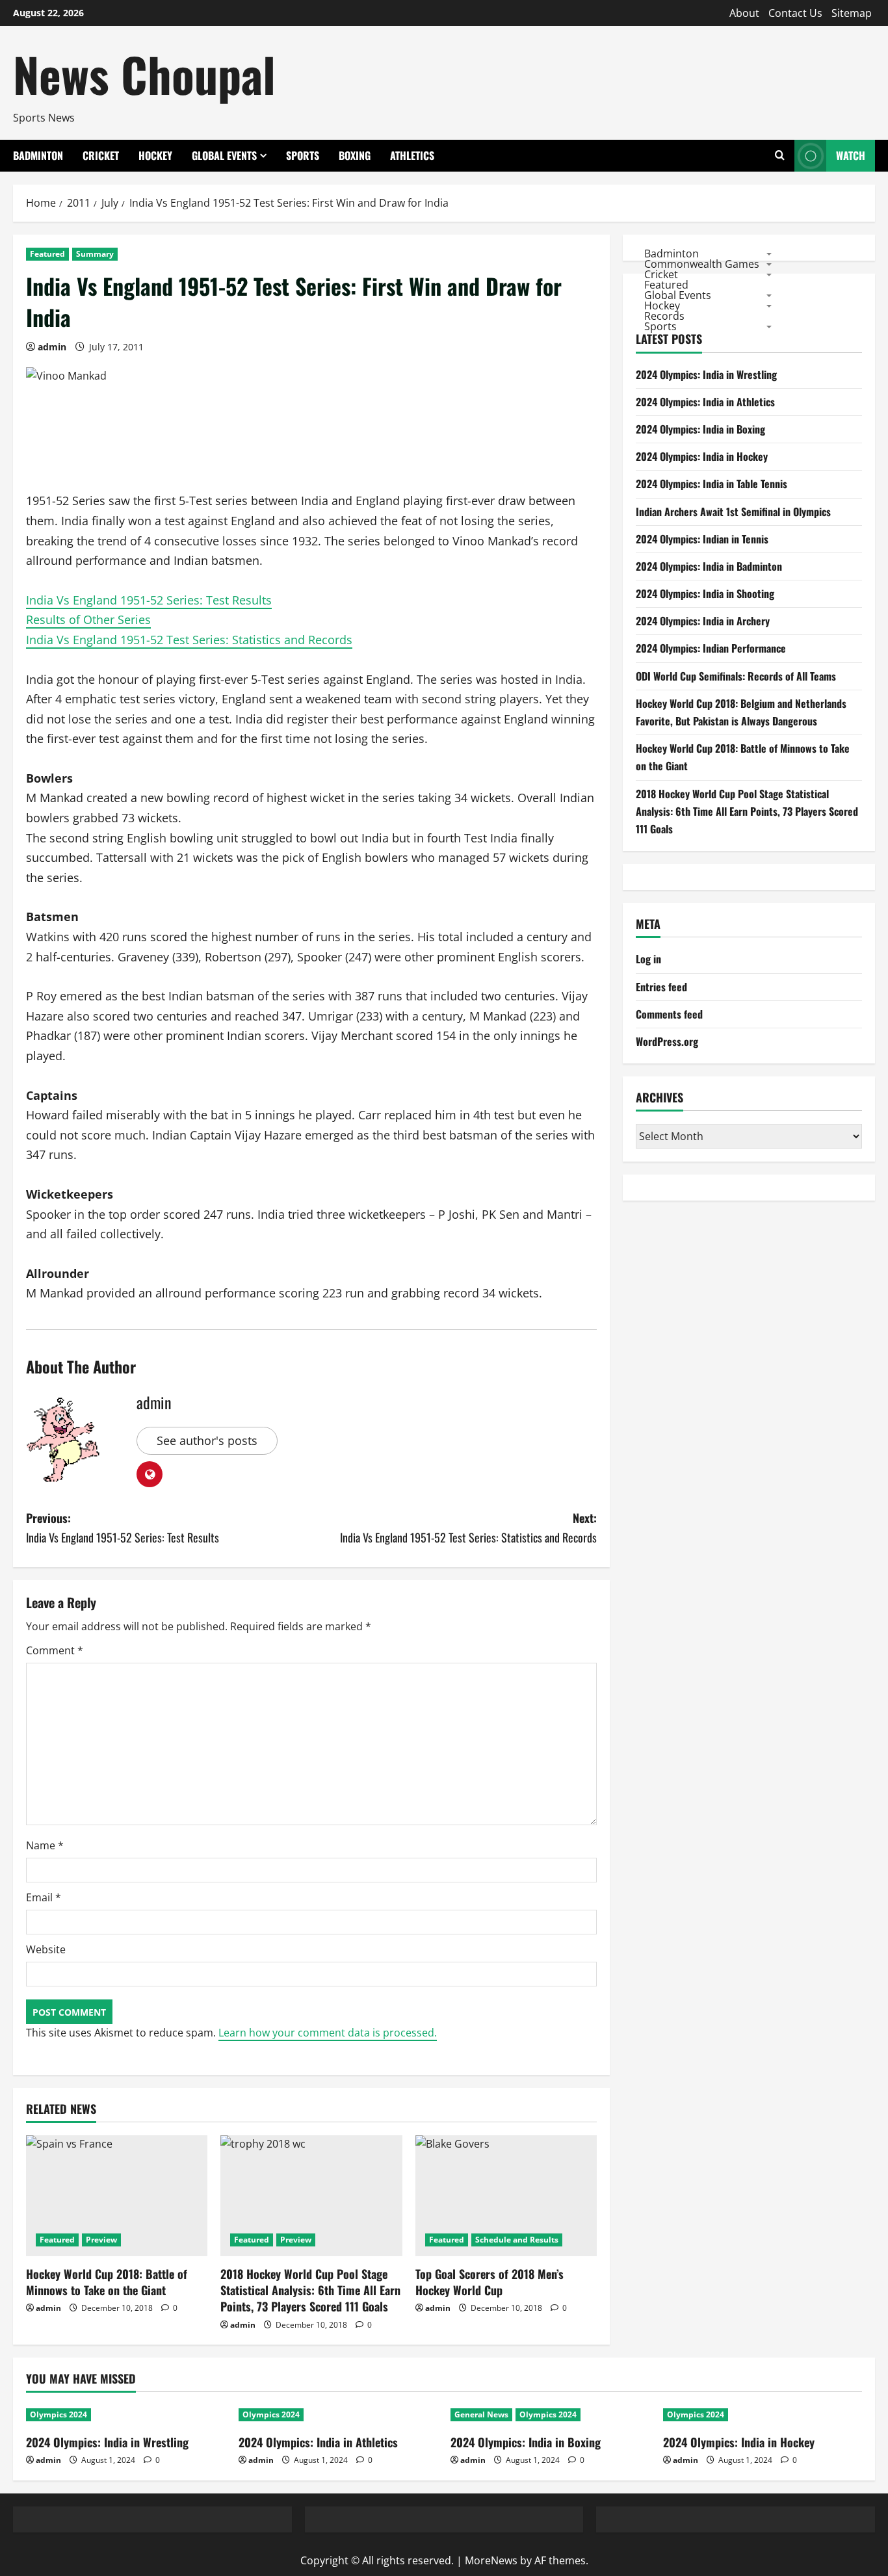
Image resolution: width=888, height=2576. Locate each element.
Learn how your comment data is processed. (328, 2033)
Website (46, 1949)
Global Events (224, 155)
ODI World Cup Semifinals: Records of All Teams (736, 676)
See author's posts (207, 1440)
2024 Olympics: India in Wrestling (706, 374)
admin (52, 347)
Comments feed (669, 1014)
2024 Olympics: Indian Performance (711, 648)
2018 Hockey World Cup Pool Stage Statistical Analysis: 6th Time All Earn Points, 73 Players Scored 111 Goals (310, 2290)
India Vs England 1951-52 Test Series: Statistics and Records (189, 640)
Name (45, 1845)
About (744, 13)
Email (44, 1897)
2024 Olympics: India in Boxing (700, 429)
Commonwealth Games (702, 263)
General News (481, 2414)
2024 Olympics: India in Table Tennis (712, 484)
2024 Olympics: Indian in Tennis (702, 539)
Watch (851, 155)
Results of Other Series (88, 619)
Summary (95, 254)
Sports (303, 155)
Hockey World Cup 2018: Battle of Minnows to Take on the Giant (107, 2282)
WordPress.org (667, 1041)
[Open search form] (780, 156)
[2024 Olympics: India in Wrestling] (126, 2415)
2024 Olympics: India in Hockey (702, 456)
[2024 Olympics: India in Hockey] (763, 2415)
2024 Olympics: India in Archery (703, 621)
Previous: (123, 1528)
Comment (55, 1650)
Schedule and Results (517, 2240)
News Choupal (144, 74)
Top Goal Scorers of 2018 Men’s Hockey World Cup (490, 2282)
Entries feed (661, 987)
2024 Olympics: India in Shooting (705, 593)
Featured (47, 254)
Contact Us (795, 13)
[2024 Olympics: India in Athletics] (338, 2415)
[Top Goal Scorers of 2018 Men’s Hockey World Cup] (506, 2196)
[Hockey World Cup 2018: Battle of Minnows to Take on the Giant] (117, 2196)
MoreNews (491, 2560)
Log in (648, 959)
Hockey (155, 155)
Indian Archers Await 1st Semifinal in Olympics (733, 512)
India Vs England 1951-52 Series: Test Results (149, 600)
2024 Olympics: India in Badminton (709, 566)
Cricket (101, 155)
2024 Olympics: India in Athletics (705, 402)
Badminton (38, 155)
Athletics (412, 155)
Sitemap (852, 13)
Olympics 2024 (59, 2414)
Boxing (355, 155)
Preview (101, 2240)
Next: (468, 1528)
